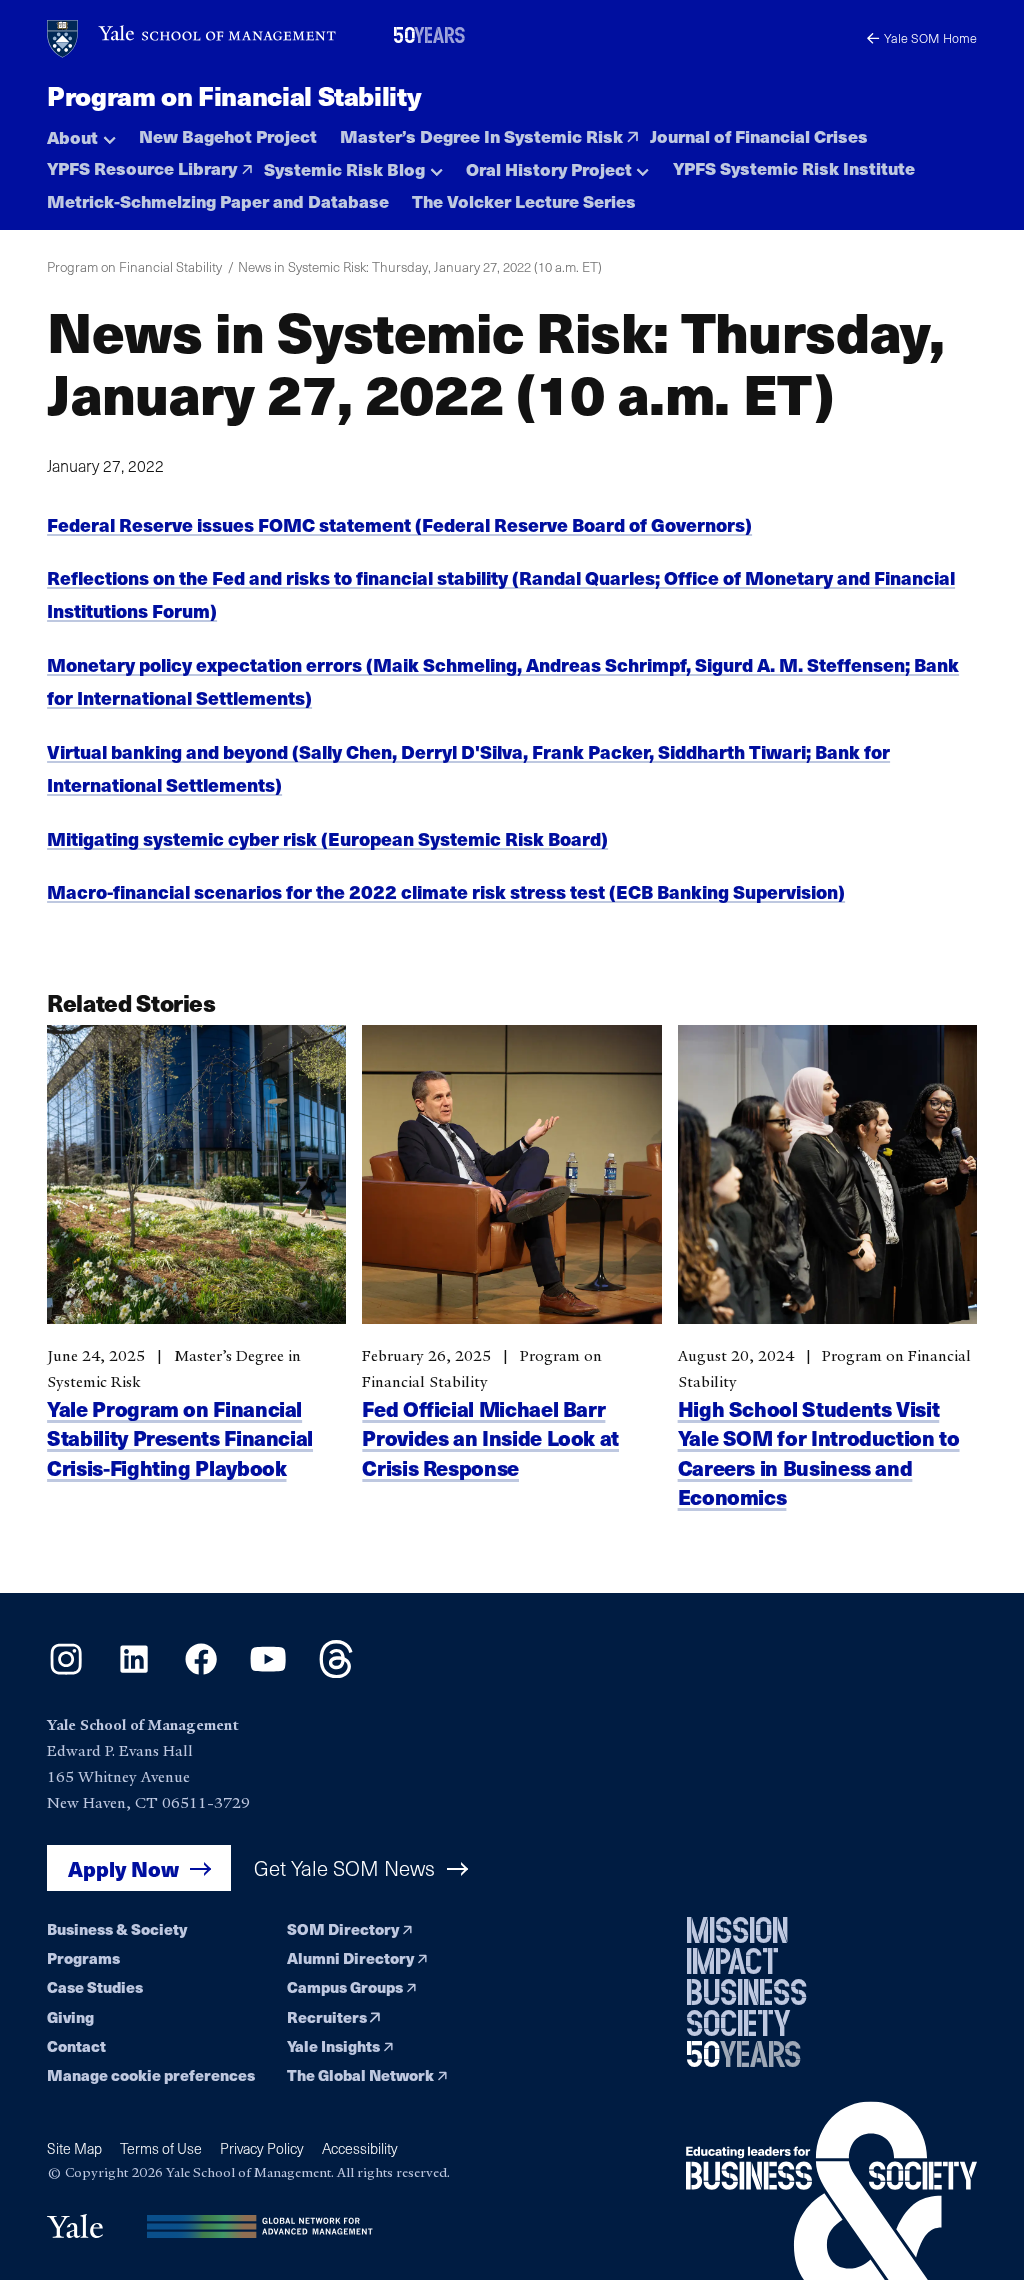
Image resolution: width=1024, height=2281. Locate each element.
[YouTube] (268, 1671)
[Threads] (336, 1671)
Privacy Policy (262, 2148)
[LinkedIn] (134, 1671)
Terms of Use (161, 2148)
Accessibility (360, 2148)
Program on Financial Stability (234, 95)
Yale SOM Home (930, 37)
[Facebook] (201, 1671)
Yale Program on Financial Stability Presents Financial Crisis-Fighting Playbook (180, 1437)
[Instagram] (66, 1671)
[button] (81, 132)
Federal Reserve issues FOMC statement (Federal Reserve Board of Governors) (399, 524)
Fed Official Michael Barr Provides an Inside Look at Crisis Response (490, 1437)
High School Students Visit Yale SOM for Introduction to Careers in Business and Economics (819, 1452)
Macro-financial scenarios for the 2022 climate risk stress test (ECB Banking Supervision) (446, 891)
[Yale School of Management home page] (192, 39)
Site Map (74, 2148)
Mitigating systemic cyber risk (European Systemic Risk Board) (327, 838)
